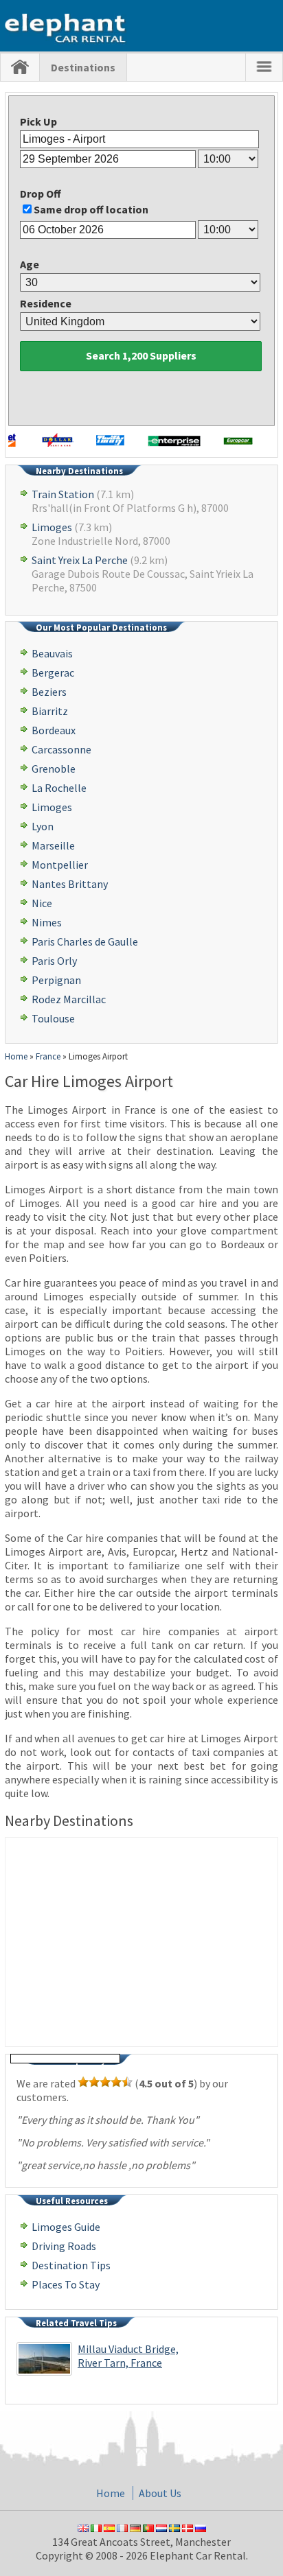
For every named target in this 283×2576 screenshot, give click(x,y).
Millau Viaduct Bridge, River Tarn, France (128, 2356)
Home (111, 2493)
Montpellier (60, 865)
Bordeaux (54, 730)
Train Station (63, 494)
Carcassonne (61, 749)
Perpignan (56, 980)
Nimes (47, 922)
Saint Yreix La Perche (80, 560)
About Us (160, 2493)
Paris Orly (54, 961)
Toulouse (53, 1018)
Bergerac (53, 672)
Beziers (49, 692)
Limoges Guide (66, 2227)
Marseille (53, 845)
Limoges (52, 527)
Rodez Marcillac (69, 999)
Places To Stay (66, 2284)
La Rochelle (59, 788)
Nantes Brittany (70, 884)
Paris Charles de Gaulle (85, 941)
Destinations (83, 67)
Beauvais (52, 653)
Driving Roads (64, 2246)
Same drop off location (91, 209)
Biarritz (50, 711)
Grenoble (54, 769)
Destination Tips (71, 2265)
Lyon (43, 826)
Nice (42, 903)
